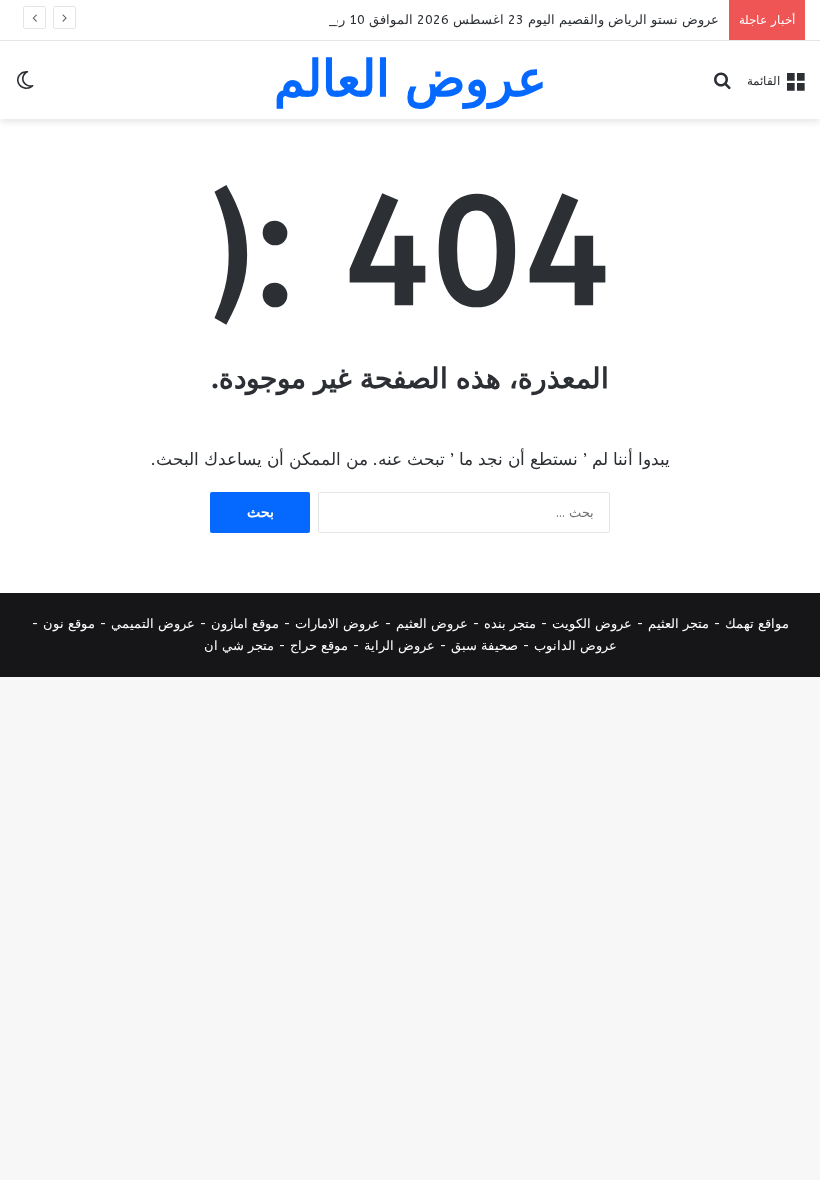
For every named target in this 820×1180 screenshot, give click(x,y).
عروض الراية (399, 645)
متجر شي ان (239, 645)
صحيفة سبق (484, 645)
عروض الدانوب (575, 645)
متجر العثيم (678, 623)
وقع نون (65, 623)
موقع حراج (319, 645)
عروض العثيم (432, 623)
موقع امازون (245, 623)
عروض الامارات (337, 623)
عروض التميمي (153, 623)
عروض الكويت (592, 623)
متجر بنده (510, 623)
